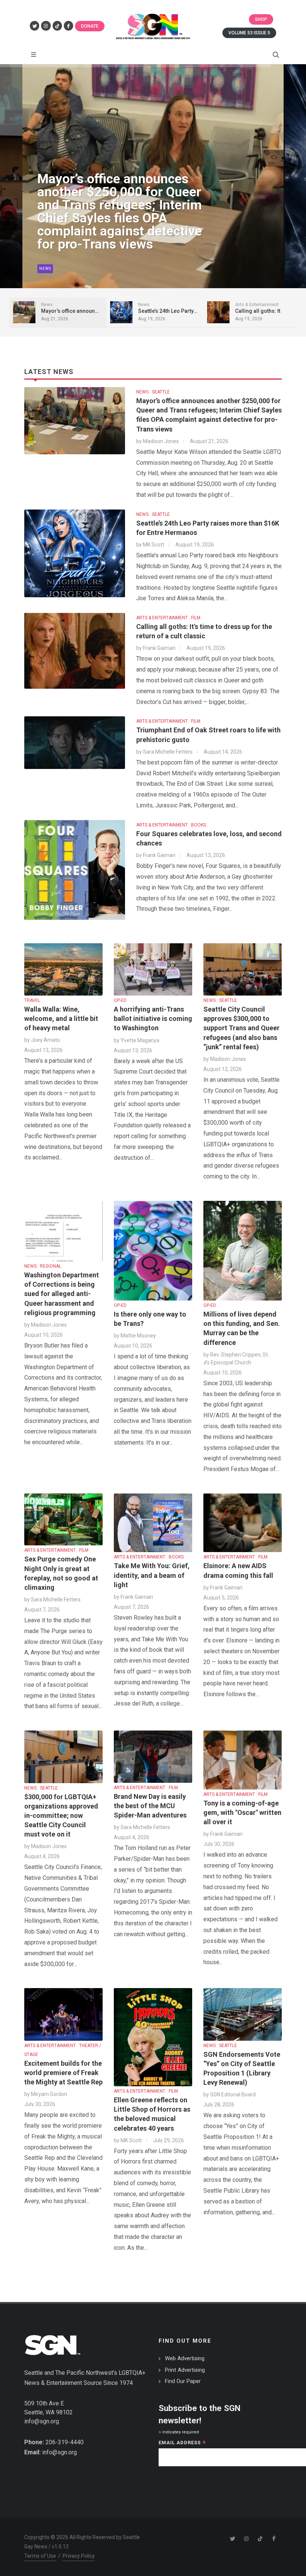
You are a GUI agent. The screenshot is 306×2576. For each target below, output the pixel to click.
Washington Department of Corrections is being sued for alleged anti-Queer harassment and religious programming (62, 1294)
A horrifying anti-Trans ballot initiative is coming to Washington (153, 1018)
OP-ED (120, 1000)
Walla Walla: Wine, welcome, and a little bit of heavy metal (61, 1018)
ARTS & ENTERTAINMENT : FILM (168, 618)
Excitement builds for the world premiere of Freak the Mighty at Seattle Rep (63, 2073)
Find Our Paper (183, 2381)
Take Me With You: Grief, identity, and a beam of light (152, 1575)
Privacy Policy (79, 2556)
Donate (90, 26)
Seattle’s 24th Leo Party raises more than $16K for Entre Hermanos (115, 231)
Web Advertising (185, 2358)
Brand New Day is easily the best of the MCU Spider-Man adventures (150, 1806)
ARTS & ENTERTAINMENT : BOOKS (171, 825)
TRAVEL (32, 1000)
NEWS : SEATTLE (153, 392)
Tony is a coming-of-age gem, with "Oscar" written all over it (242, 1812)
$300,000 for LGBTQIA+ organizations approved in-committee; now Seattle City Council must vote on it (61, 1816)
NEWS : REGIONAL (43, 1266)
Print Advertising (185, 2370)
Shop (261, 19)
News (45, 269)
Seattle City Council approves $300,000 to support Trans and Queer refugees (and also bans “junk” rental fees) (241, 1028)
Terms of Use (40, 2556)
